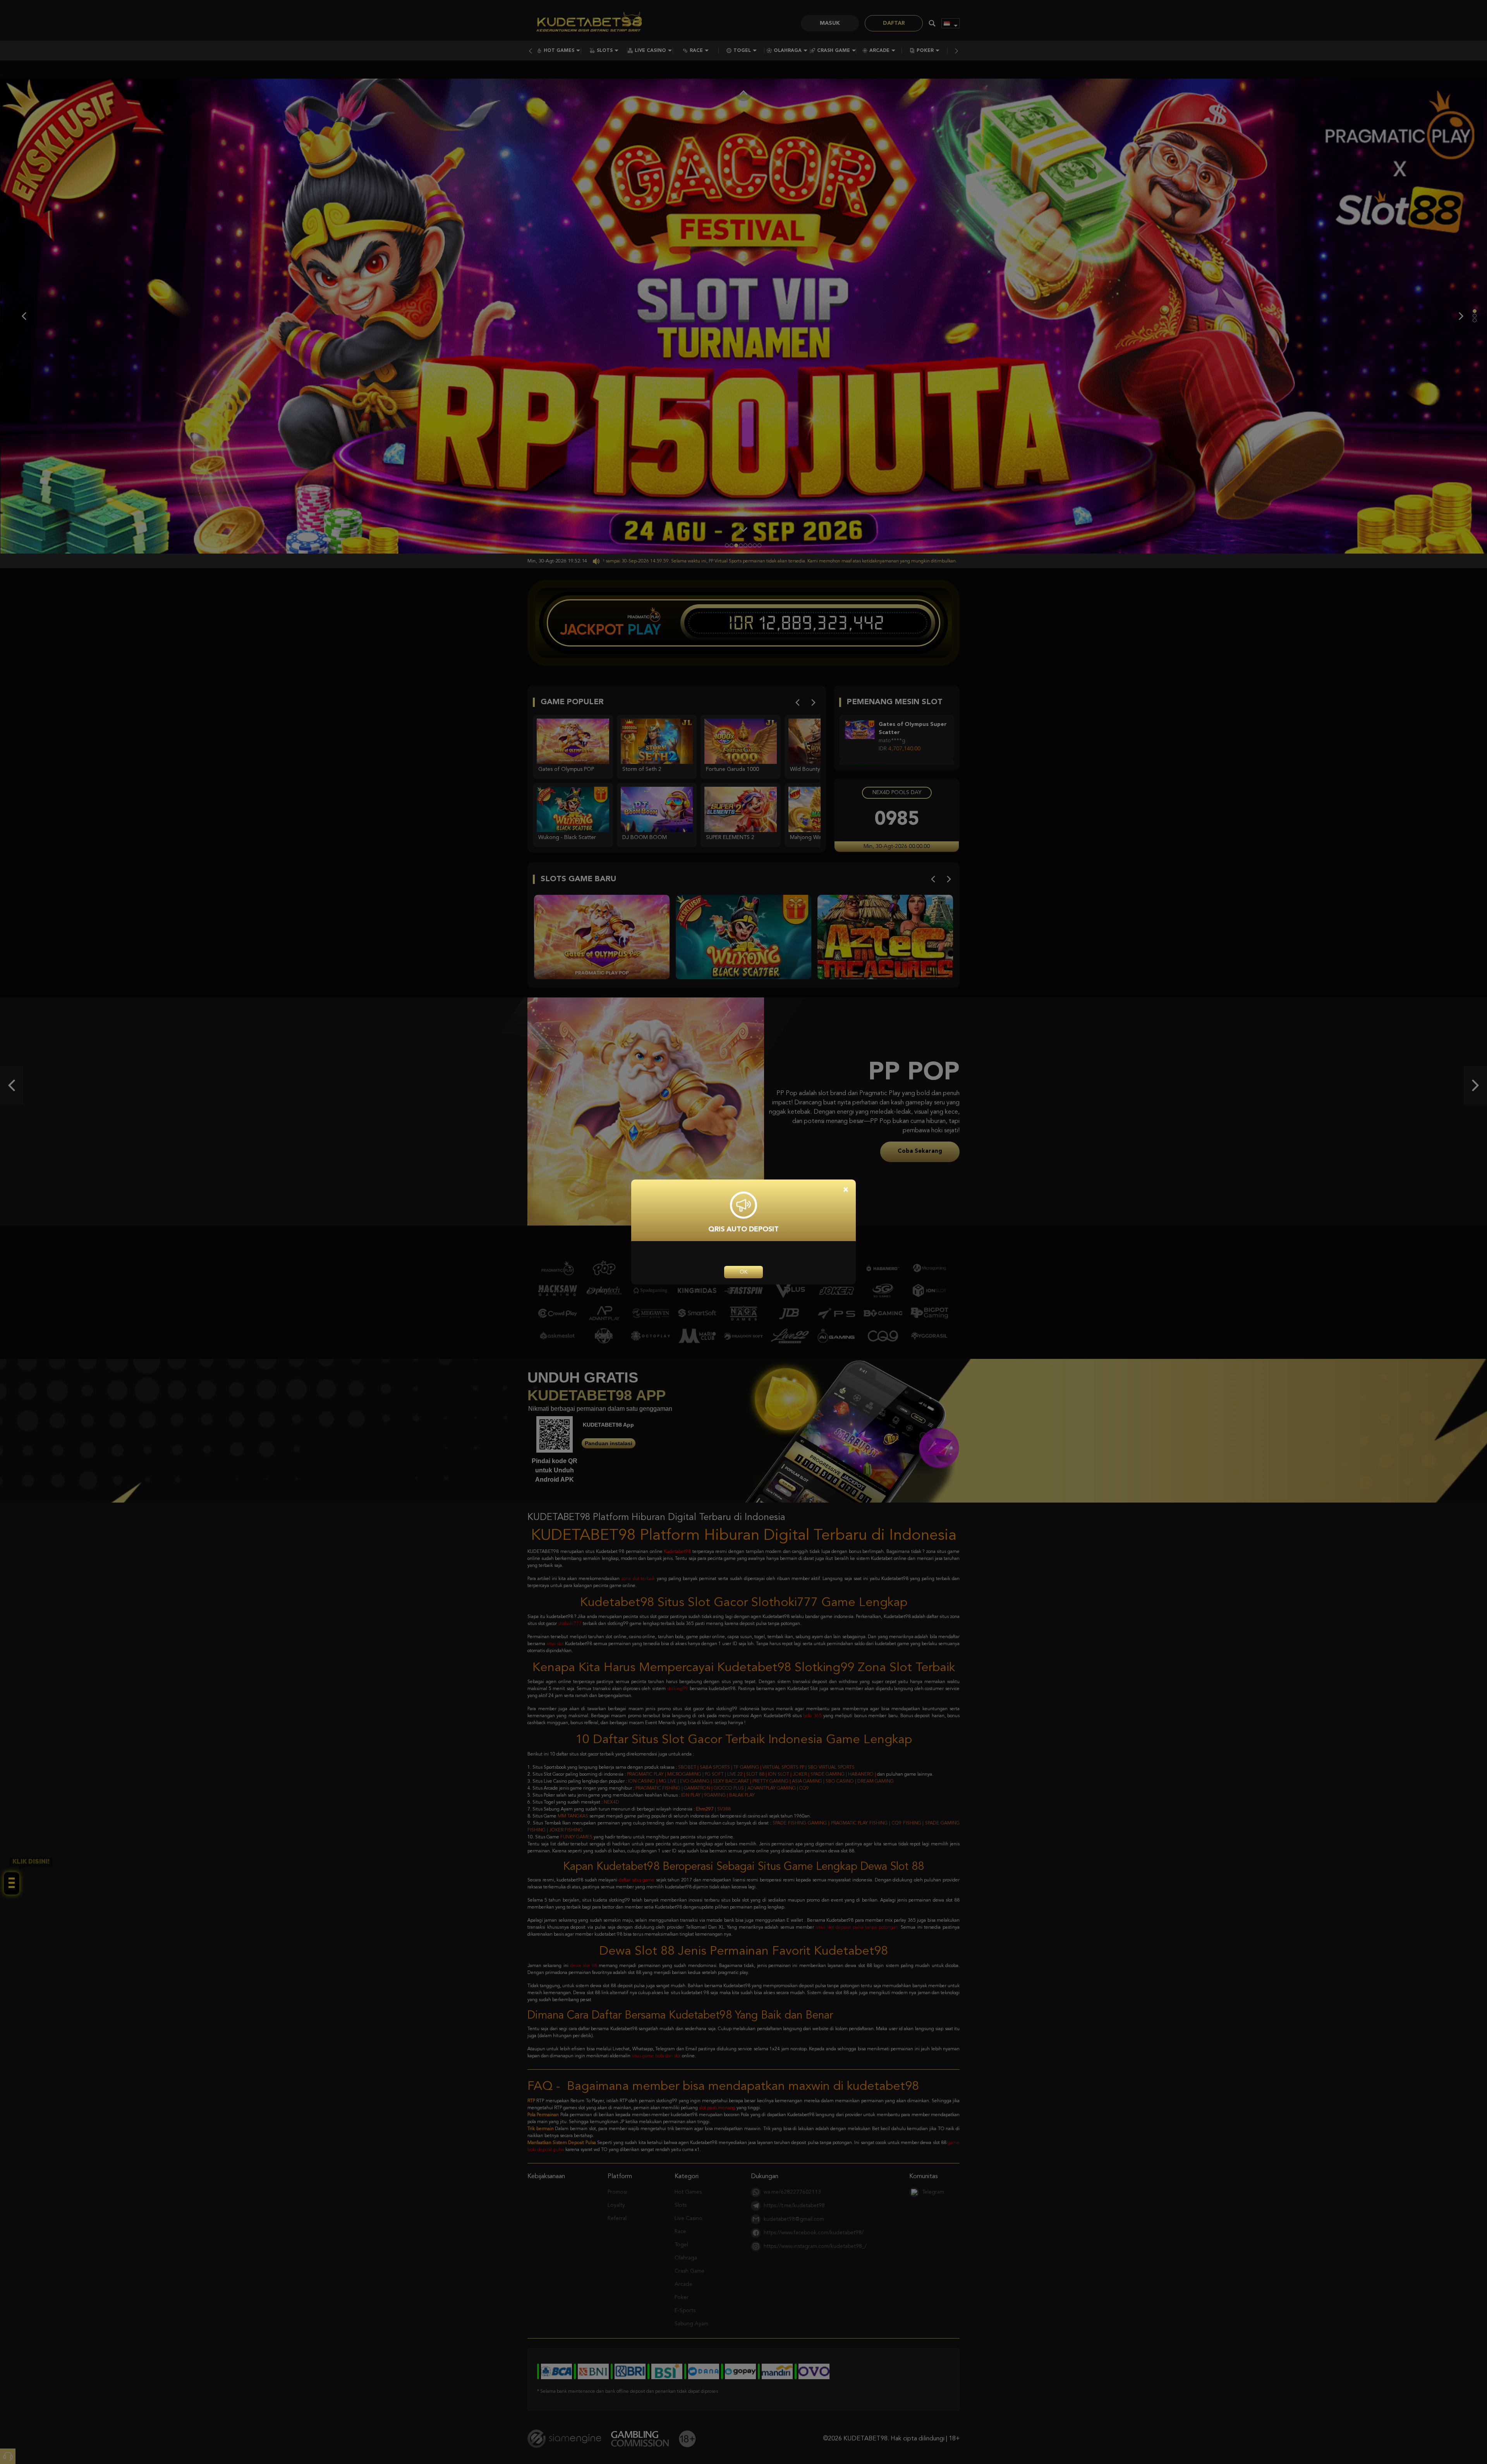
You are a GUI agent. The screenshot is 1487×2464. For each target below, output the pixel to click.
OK (743, 1272)
